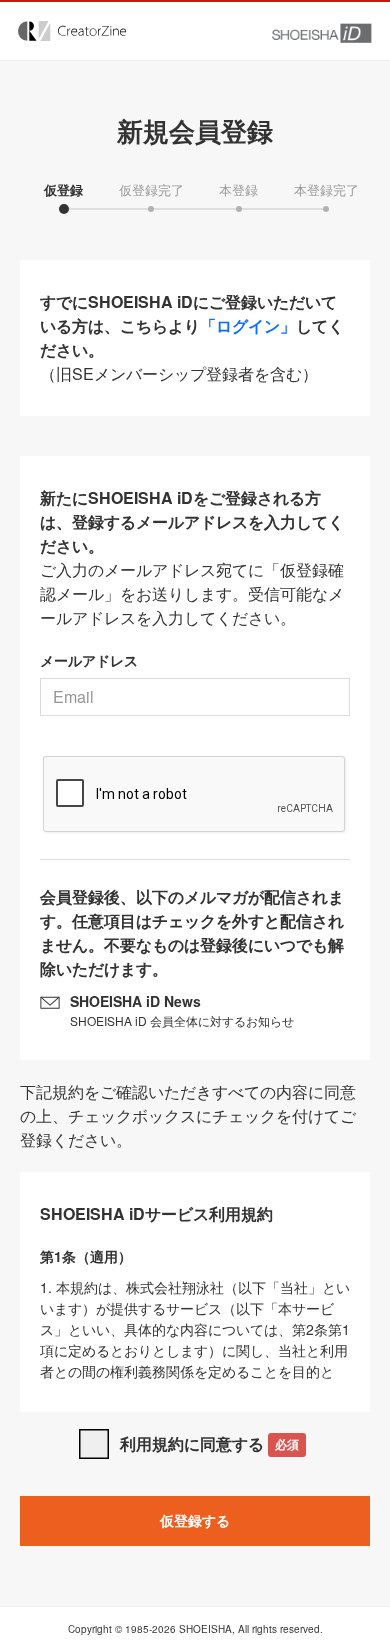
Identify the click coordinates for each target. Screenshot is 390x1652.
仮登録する (195, 1520)
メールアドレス (89, 660)
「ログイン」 (248, 325)
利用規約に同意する (209, 1443)
